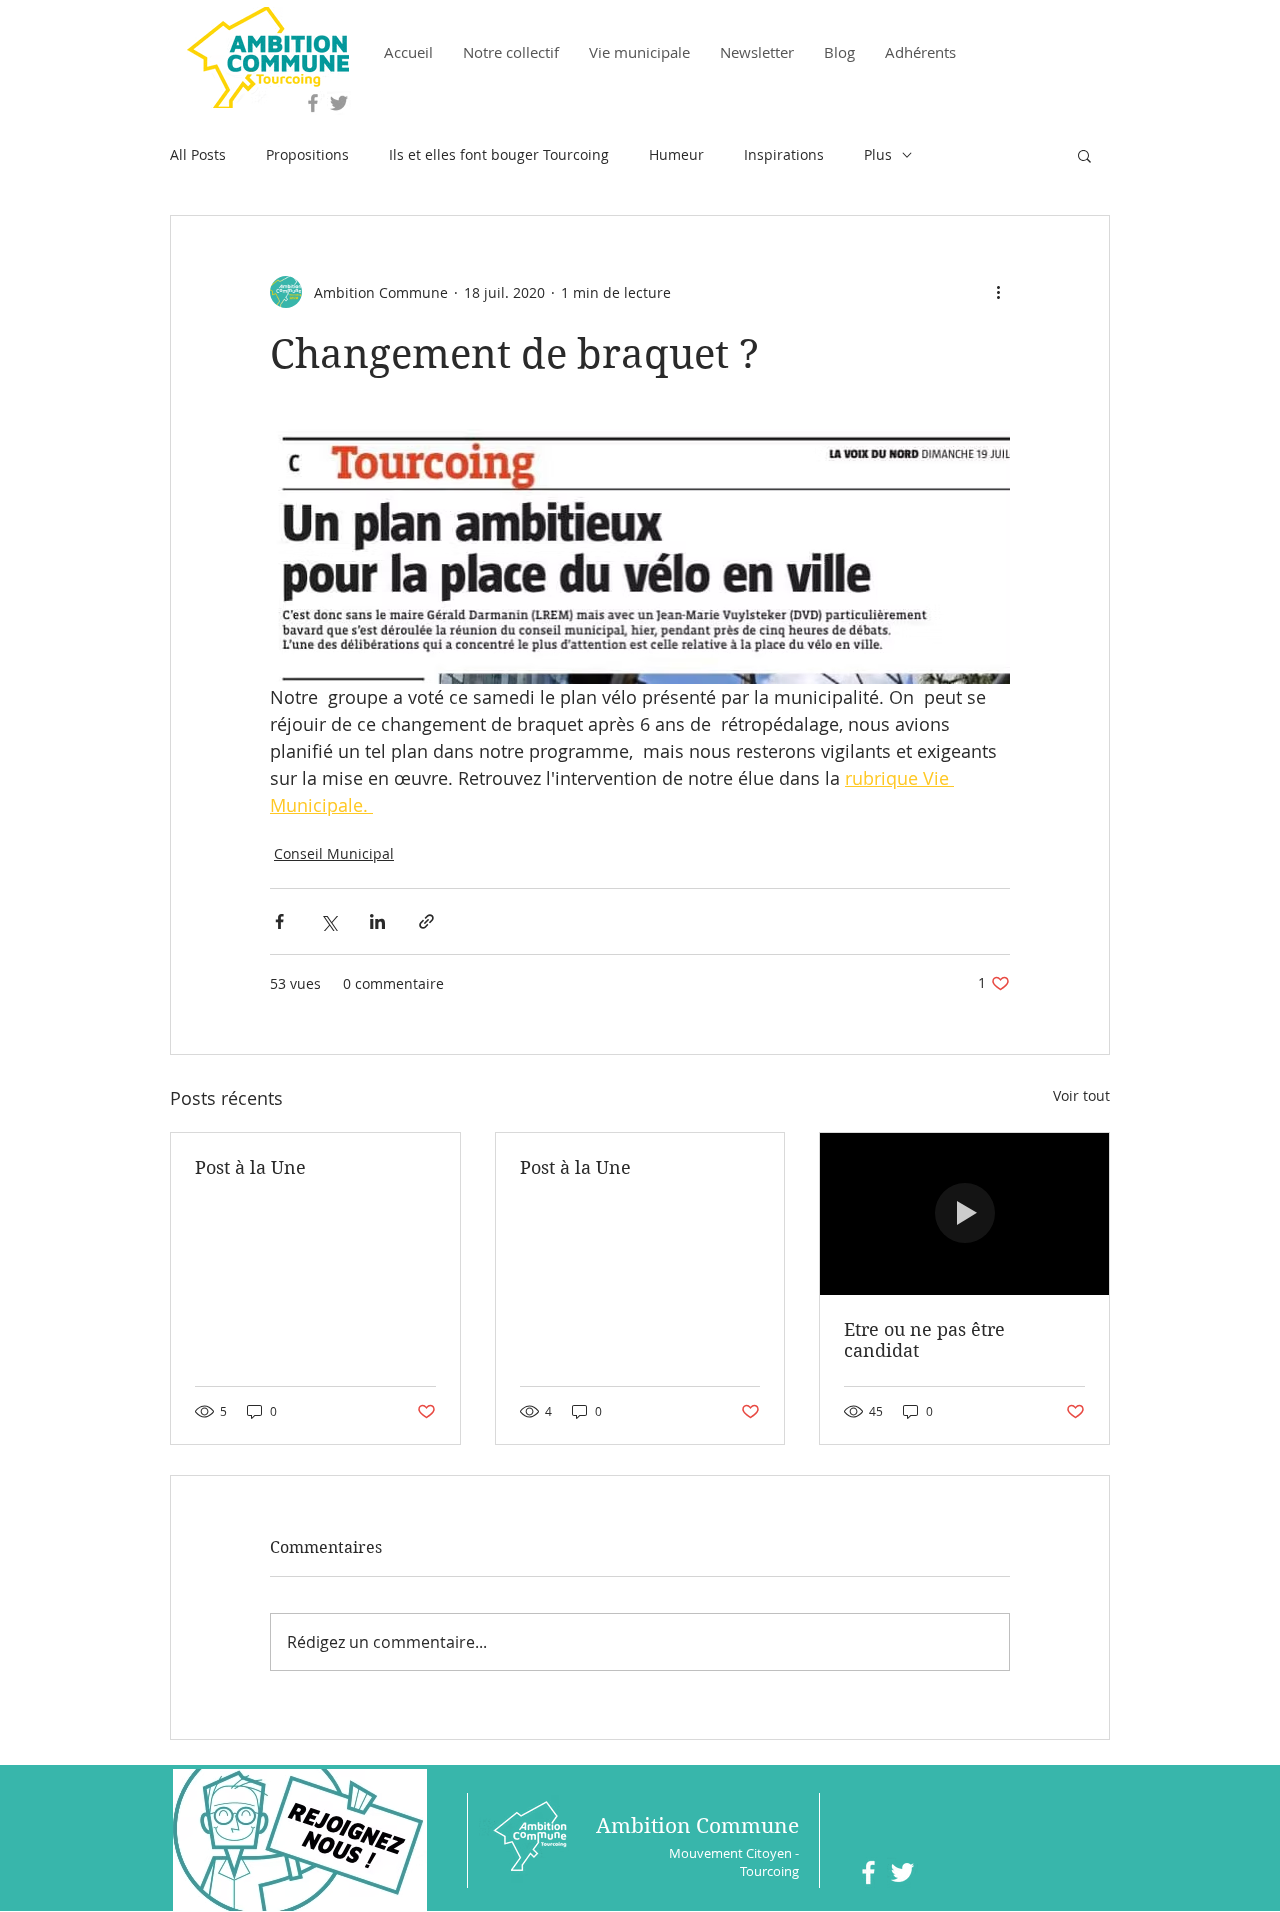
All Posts (198, 154)
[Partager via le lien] (426, 921)
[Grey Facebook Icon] (313, 103)
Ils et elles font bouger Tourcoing (499, 154)
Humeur (676, 154)
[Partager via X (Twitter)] (328, 921)
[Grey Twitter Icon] (339, 103)
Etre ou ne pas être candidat (924, 1340)
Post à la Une (250, 1167)
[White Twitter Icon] (902, 1872)
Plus (878, 154)
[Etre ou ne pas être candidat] (964, 1214)
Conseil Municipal (334, 853)
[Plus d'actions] (998, 292)
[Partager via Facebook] (279, 921)
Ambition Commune (697, 1826)
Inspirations (784, 154)
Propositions (307, 154)
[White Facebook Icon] (868, 1872)
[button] (1084, 155)
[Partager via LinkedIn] (377, 921)
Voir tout (1081, 1095)
